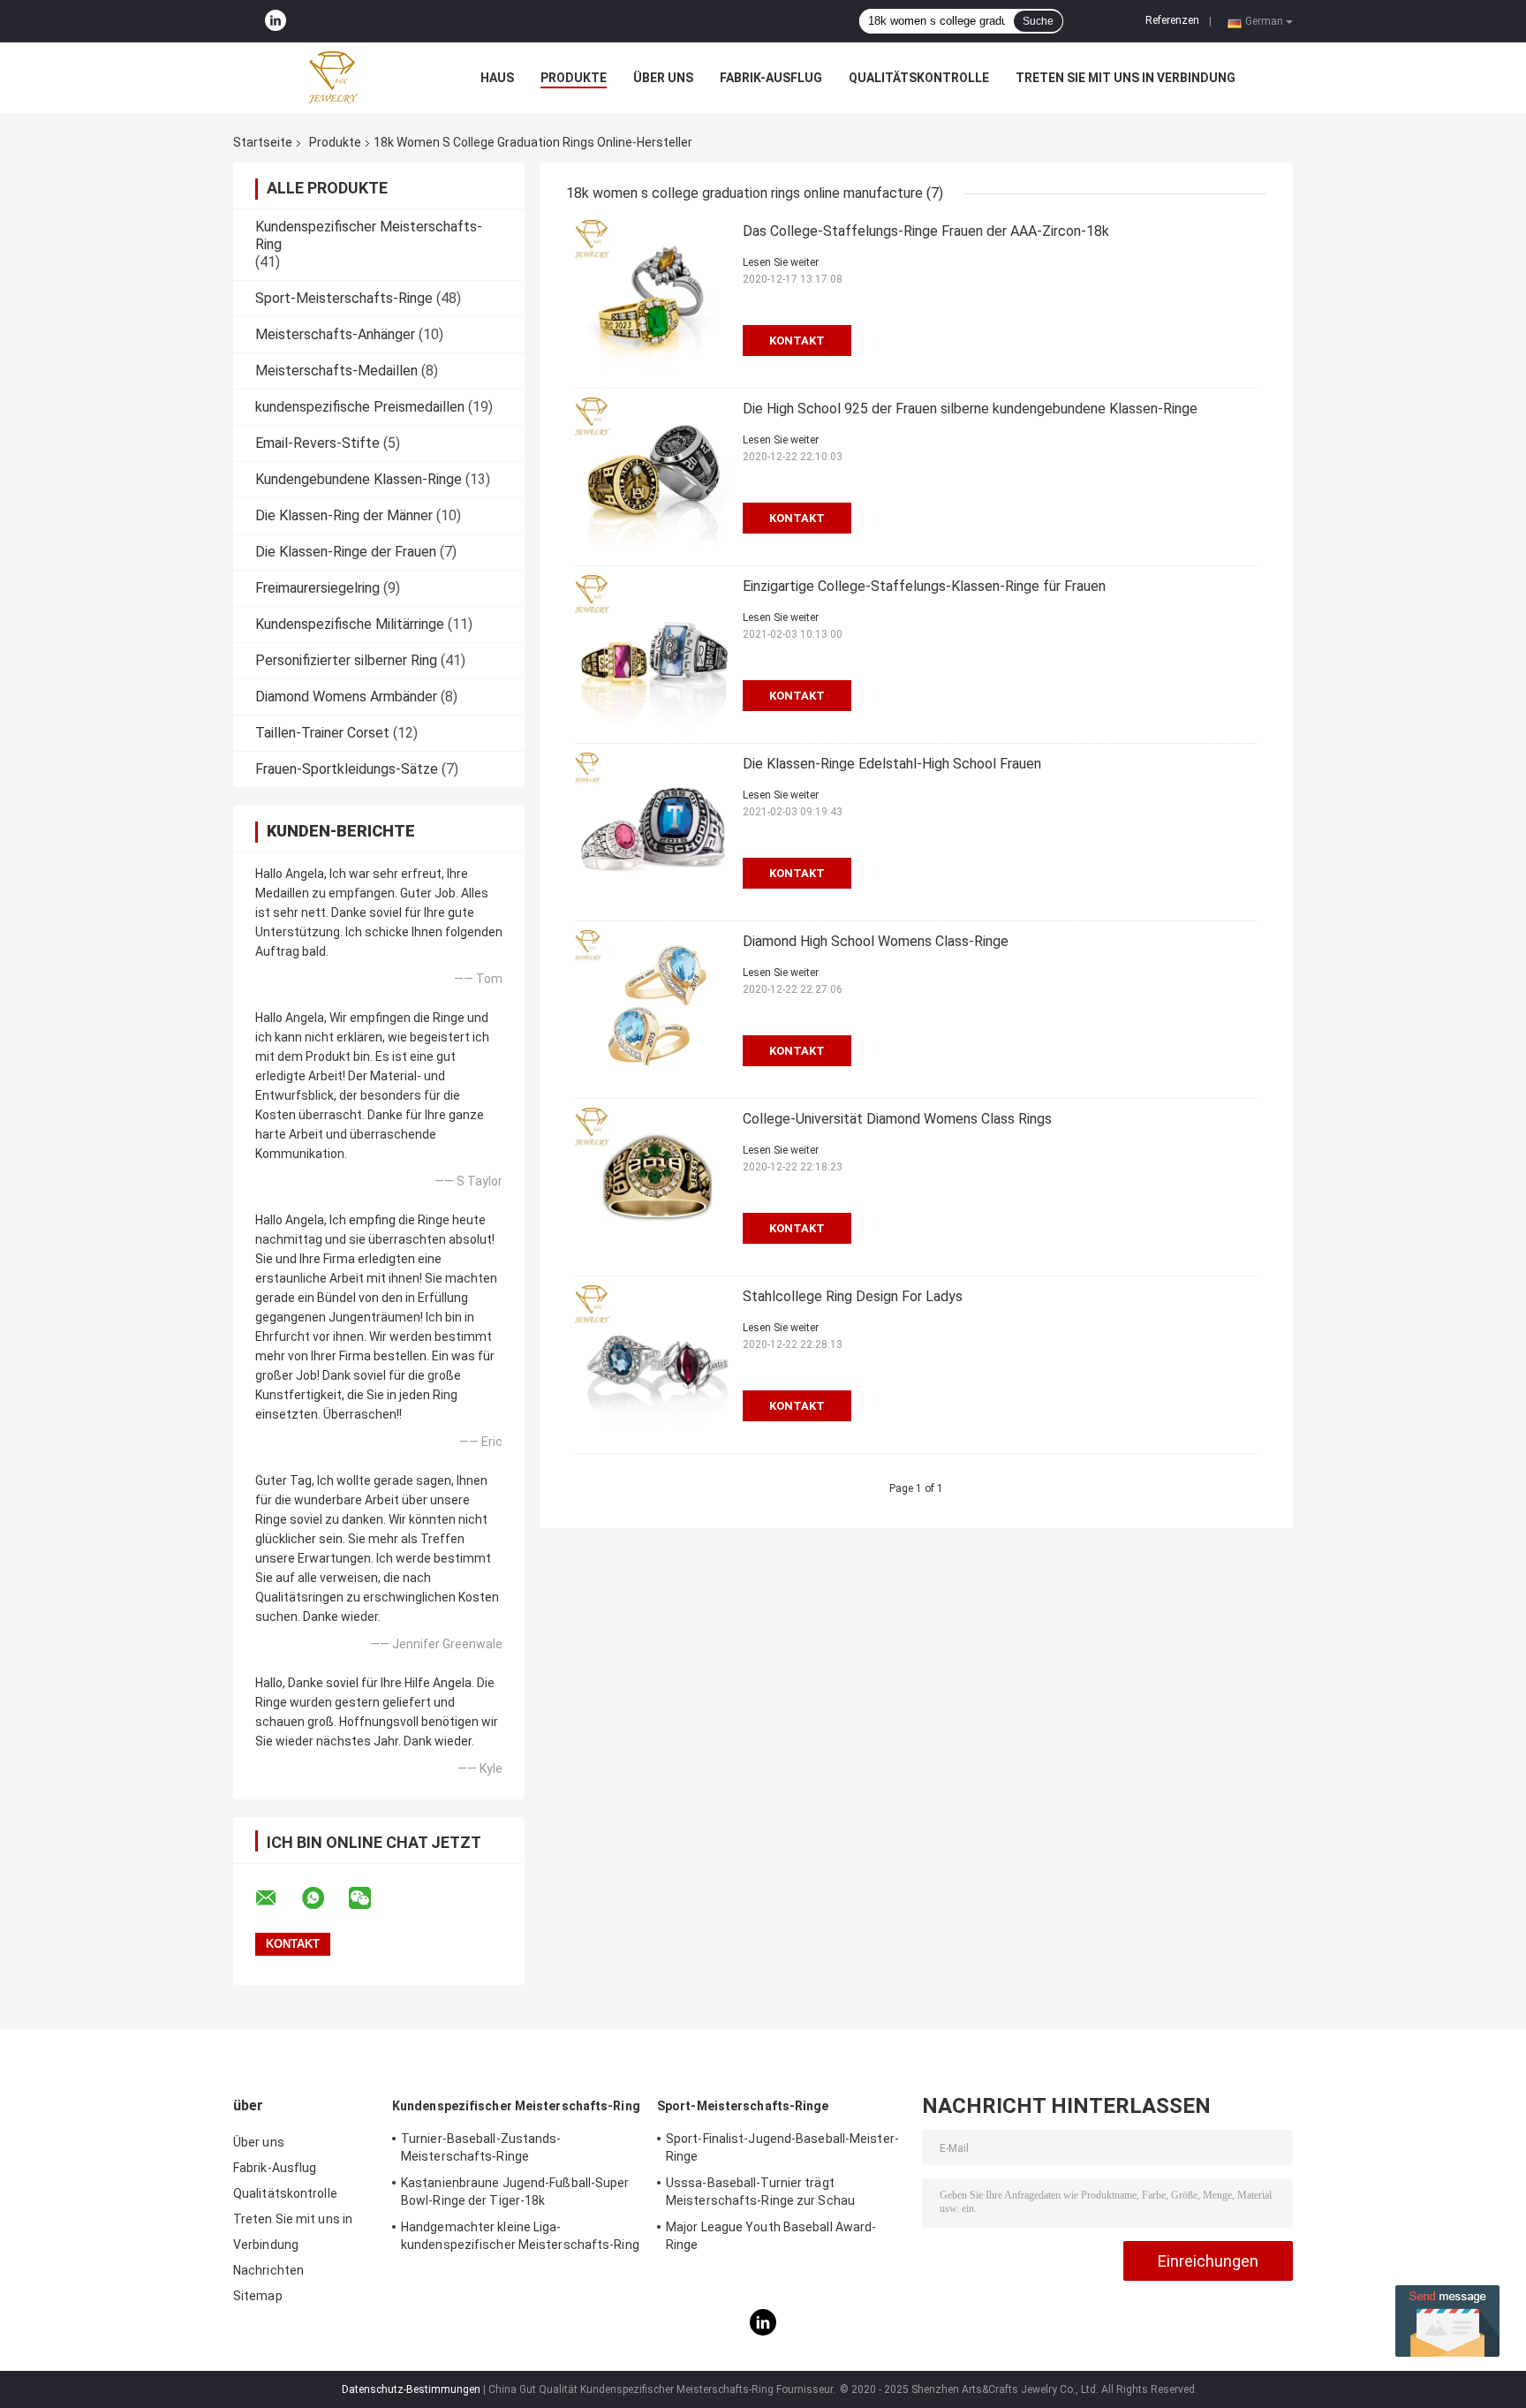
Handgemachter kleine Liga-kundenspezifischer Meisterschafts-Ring (520, 2236)
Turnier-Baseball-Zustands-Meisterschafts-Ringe (481, 2147)
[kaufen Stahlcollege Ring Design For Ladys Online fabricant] (654, 1365)
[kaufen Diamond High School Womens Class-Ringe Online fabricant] (654, 1010)
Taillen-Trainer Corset (322, 733)
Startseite (263, 142)
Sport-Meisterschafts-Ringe (344, 298)
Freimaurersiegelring (317, 588)
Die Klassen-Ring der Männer (344, 515)
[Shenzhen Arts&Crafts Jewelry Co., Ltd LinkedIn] (276, 21)
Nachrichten (268, 2270)
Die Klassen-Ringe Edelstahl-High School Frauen (892, 764)
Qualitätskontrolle (919, 78)
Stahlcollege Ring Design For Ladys (853, 1296)
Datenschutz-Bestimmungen (411, 2389)
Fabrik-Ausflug (771, 78)
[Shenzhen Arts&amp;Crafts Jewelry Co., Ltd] (330, 78)
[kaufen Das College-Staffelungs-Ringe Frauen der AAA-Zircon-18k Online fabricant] (654, 299)
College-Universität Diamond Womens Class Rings (897, 1119)
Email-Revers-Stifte (317, 443)
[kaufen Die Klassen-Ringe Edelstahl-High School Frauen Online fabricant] (654, 832)
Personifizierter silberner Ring (346, 660)
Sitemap (258, 2296)
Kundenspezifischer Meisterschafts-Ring (516, 2106)
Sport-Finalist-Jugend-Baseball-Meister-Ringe (782, 2147)
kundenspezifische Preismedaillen (360, 407)
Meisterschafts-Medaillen (336, 371)
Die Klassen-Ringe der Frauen (346, 552)
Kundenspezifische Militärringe (350, 624)
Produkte (574, 78)
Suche (1038, 21)
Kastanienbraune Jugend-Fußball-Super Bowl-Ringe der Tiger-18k (515, 2192)
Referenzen (1172, 20)
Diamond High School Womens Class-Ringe (876, 941)
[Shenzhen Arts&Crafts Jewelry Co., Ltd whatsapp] (324, 1898)
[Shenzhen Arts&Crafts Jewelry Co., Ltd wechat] (371, 1898)
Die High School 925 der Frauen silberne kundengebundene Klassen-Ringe (970, 409)
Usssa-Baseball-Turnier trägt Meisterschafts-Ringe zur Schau (760, 2192)
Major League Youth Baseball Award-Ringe (771, 2236)
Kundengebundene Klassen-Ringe (359, 479)
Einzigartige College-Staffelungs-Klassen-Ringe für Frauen (924, 586)
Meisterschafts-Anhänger (335, 334)
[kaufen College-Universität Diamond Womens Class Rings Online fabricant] (654, 1187)
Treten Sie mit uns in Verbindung (1126, 78)
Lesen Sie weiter (781, 262)
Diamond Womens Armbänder (346, 697)
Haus (497, 78)
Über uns (663, 78)
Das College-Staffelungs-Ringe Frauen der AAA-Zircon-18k (926, 231)
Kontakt (797, 341)
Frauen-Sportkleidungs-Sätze (347, 769)
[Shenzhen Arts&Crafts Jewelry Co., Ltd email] (277, 1898)
